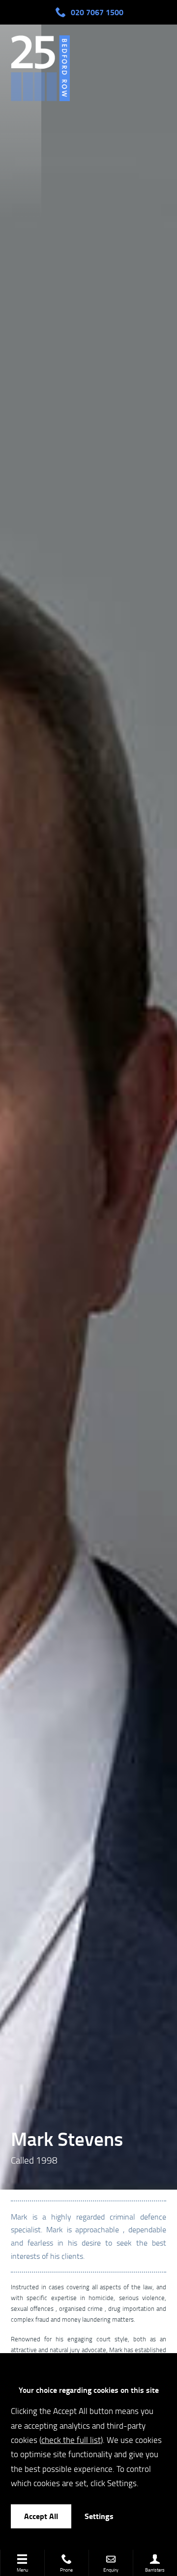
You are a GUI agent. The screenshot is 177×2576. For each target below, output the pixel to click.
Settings (99, 2516)
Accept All (41, 2516)
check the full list (71, 2440)
